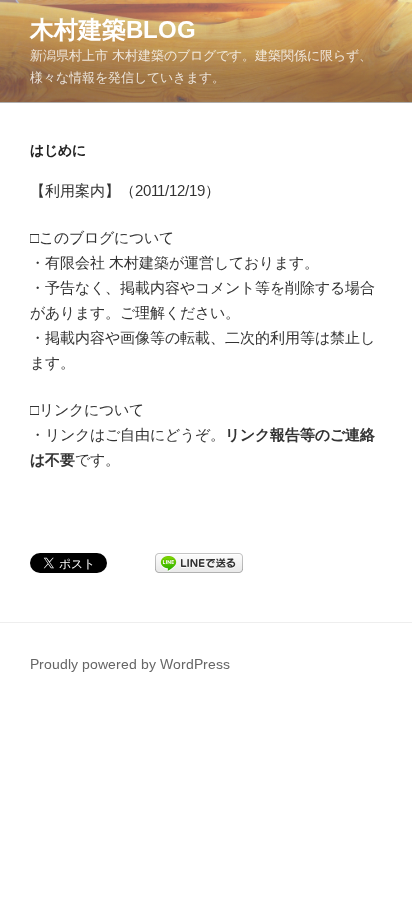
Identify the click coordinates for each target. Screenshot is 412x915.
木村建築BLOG (113, 29)
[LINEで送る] (199, 561)
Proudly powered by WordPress (130, 664)
